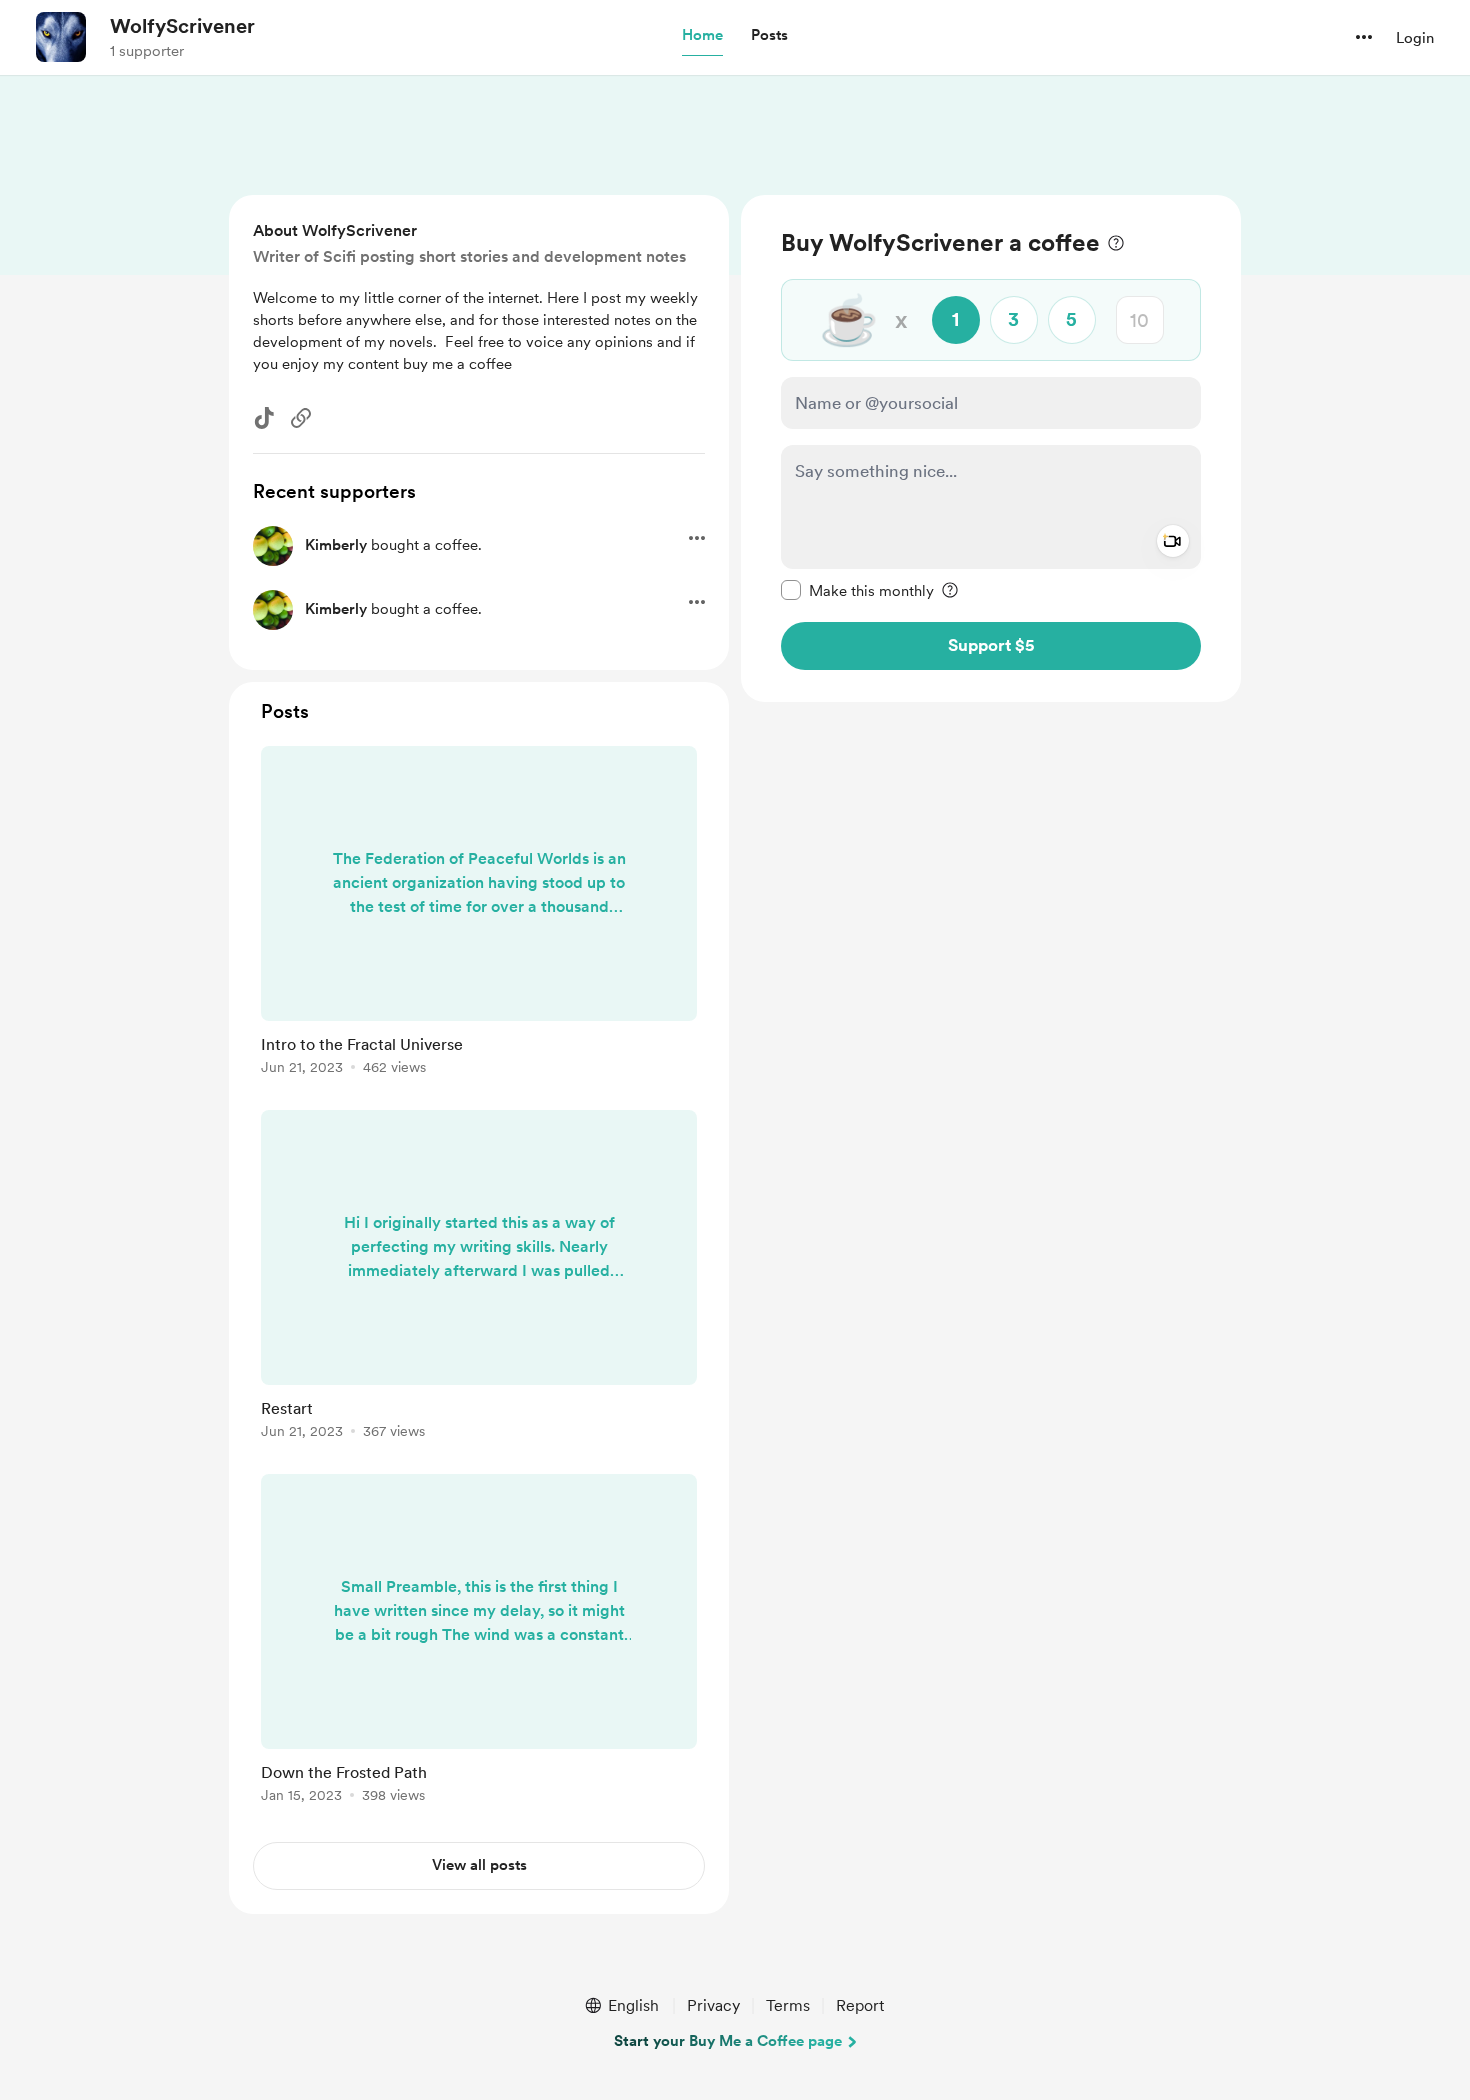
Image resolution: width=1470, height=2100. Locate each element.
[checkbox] (857, 590)
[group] (479, 914)
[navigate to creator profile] (61, 37)
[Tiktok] (264, 418)
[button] (702, 36)
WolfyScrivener (182, 26)
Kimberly (336, 545)
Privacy (713, 2005)
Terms (788, 2005)
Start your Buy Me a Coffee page (728, 2041)
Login (1415, 38)
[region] (991, 448)
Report (860, 2005)
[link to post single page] (479, 914)
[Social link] (301, 418)
